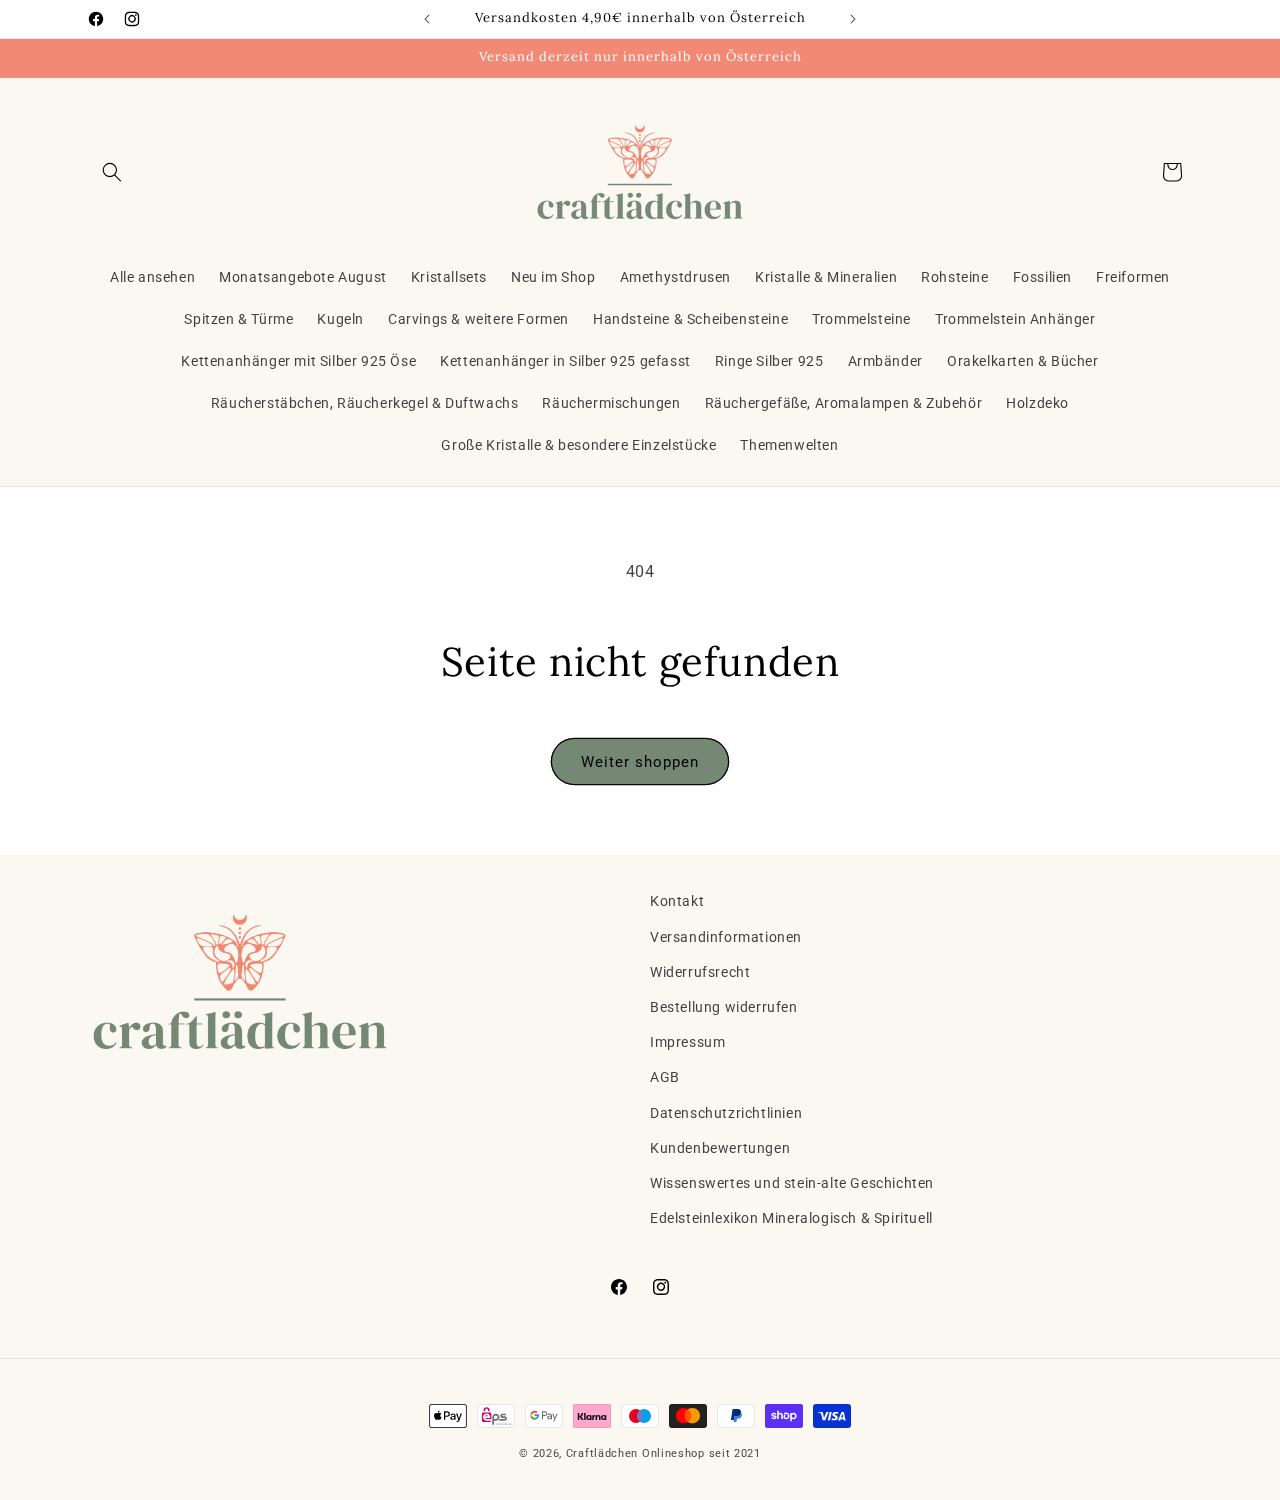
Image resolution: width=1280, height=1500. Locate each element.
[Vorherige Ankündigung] (427, 19)
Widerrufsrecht (700, 972)
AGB (665, 1077)
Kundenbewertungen (720, 1148)
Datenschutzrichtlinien (726, 1113)
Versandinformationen (726, 937)
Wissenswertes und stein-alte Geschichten (792, 1183)
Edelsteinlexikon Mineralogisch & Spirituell (791, 1218)
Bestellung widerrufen (724, 1007)
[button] (112, 172)
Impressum (687, 1042)
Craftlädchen (602, 1453)
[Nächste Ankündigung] (853, 19)
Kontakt (677, 901)
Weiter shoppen (640, 762)
